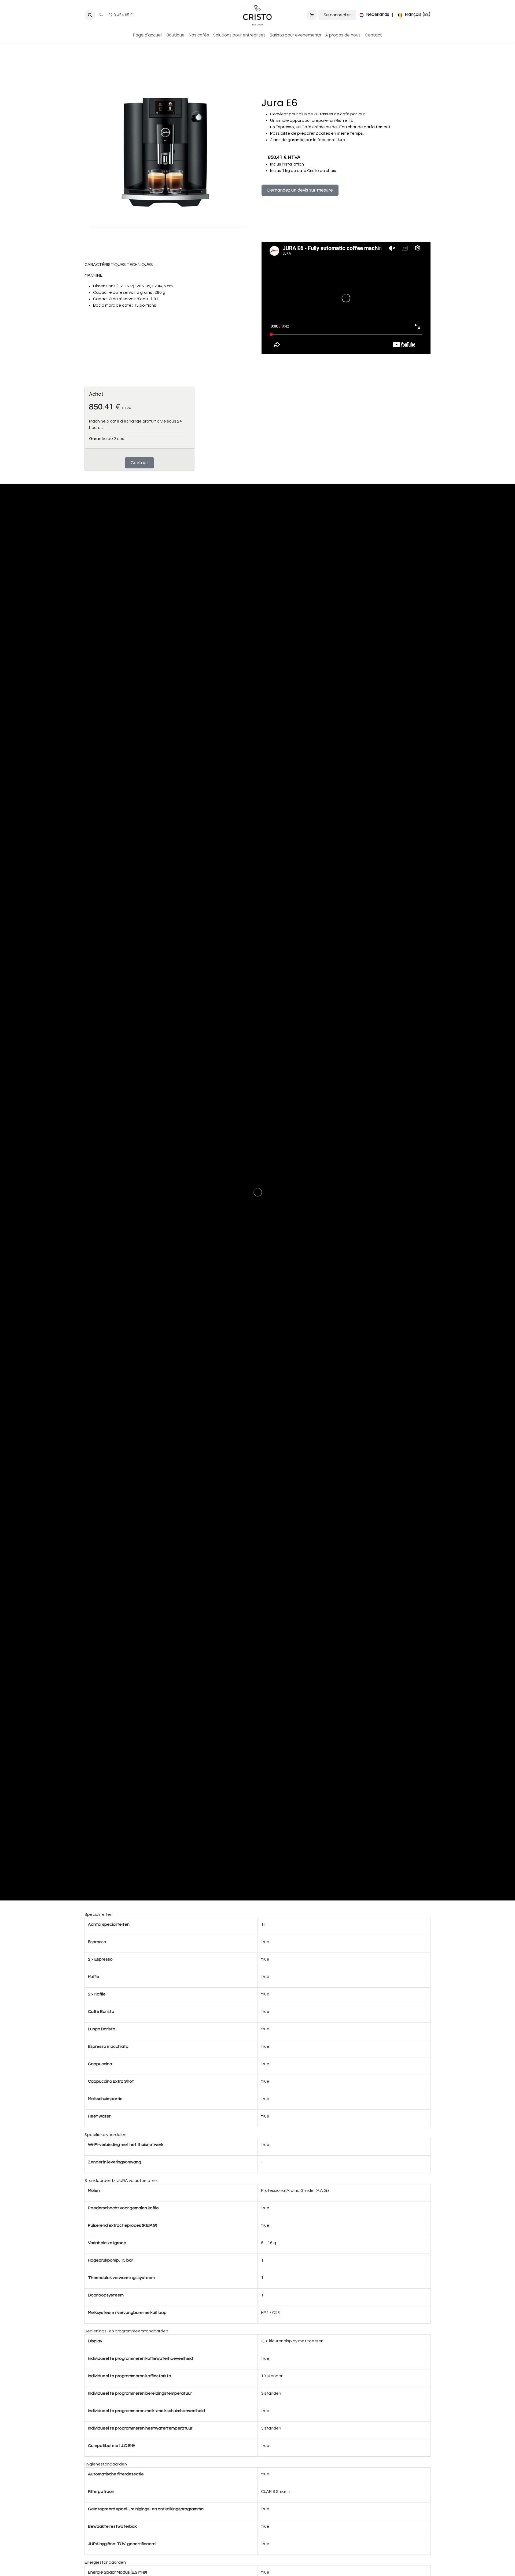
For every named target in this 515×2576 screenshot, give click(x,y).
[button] (90, 15)
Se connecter (337, 15)
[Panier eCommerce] (312, 15)
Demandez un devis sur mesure (300, 190)
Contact (139, 463)
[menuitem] (373, 15)
